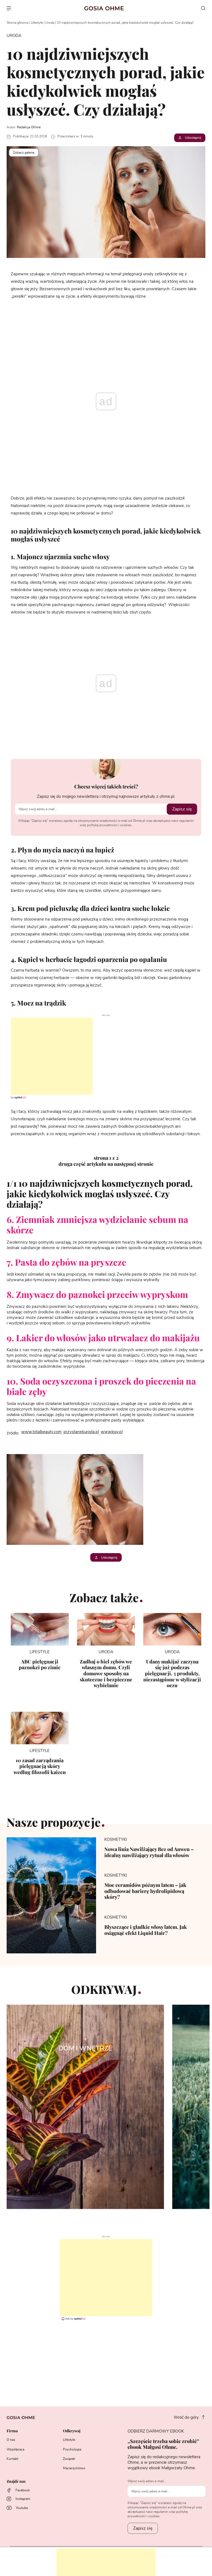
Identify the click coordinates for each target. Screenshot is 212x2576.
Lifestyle (37, 23)
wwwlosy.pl (112, 1432)
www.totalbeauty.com (41, 1432)
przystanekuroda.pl (81, 1432)
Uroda (50, 23)
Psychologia (72, 2449)
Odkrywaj (72, 2431)
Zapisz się (182, 809)
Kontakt (12, 2459)
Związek (69, 2459)
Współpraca (15, 2449)
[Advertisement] (46, 1056)
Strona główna (17, 23)
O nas (11, 2440)
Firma (12, 2431)
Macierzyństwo (74, 2468)
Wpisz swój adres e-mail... (147, 2481)
